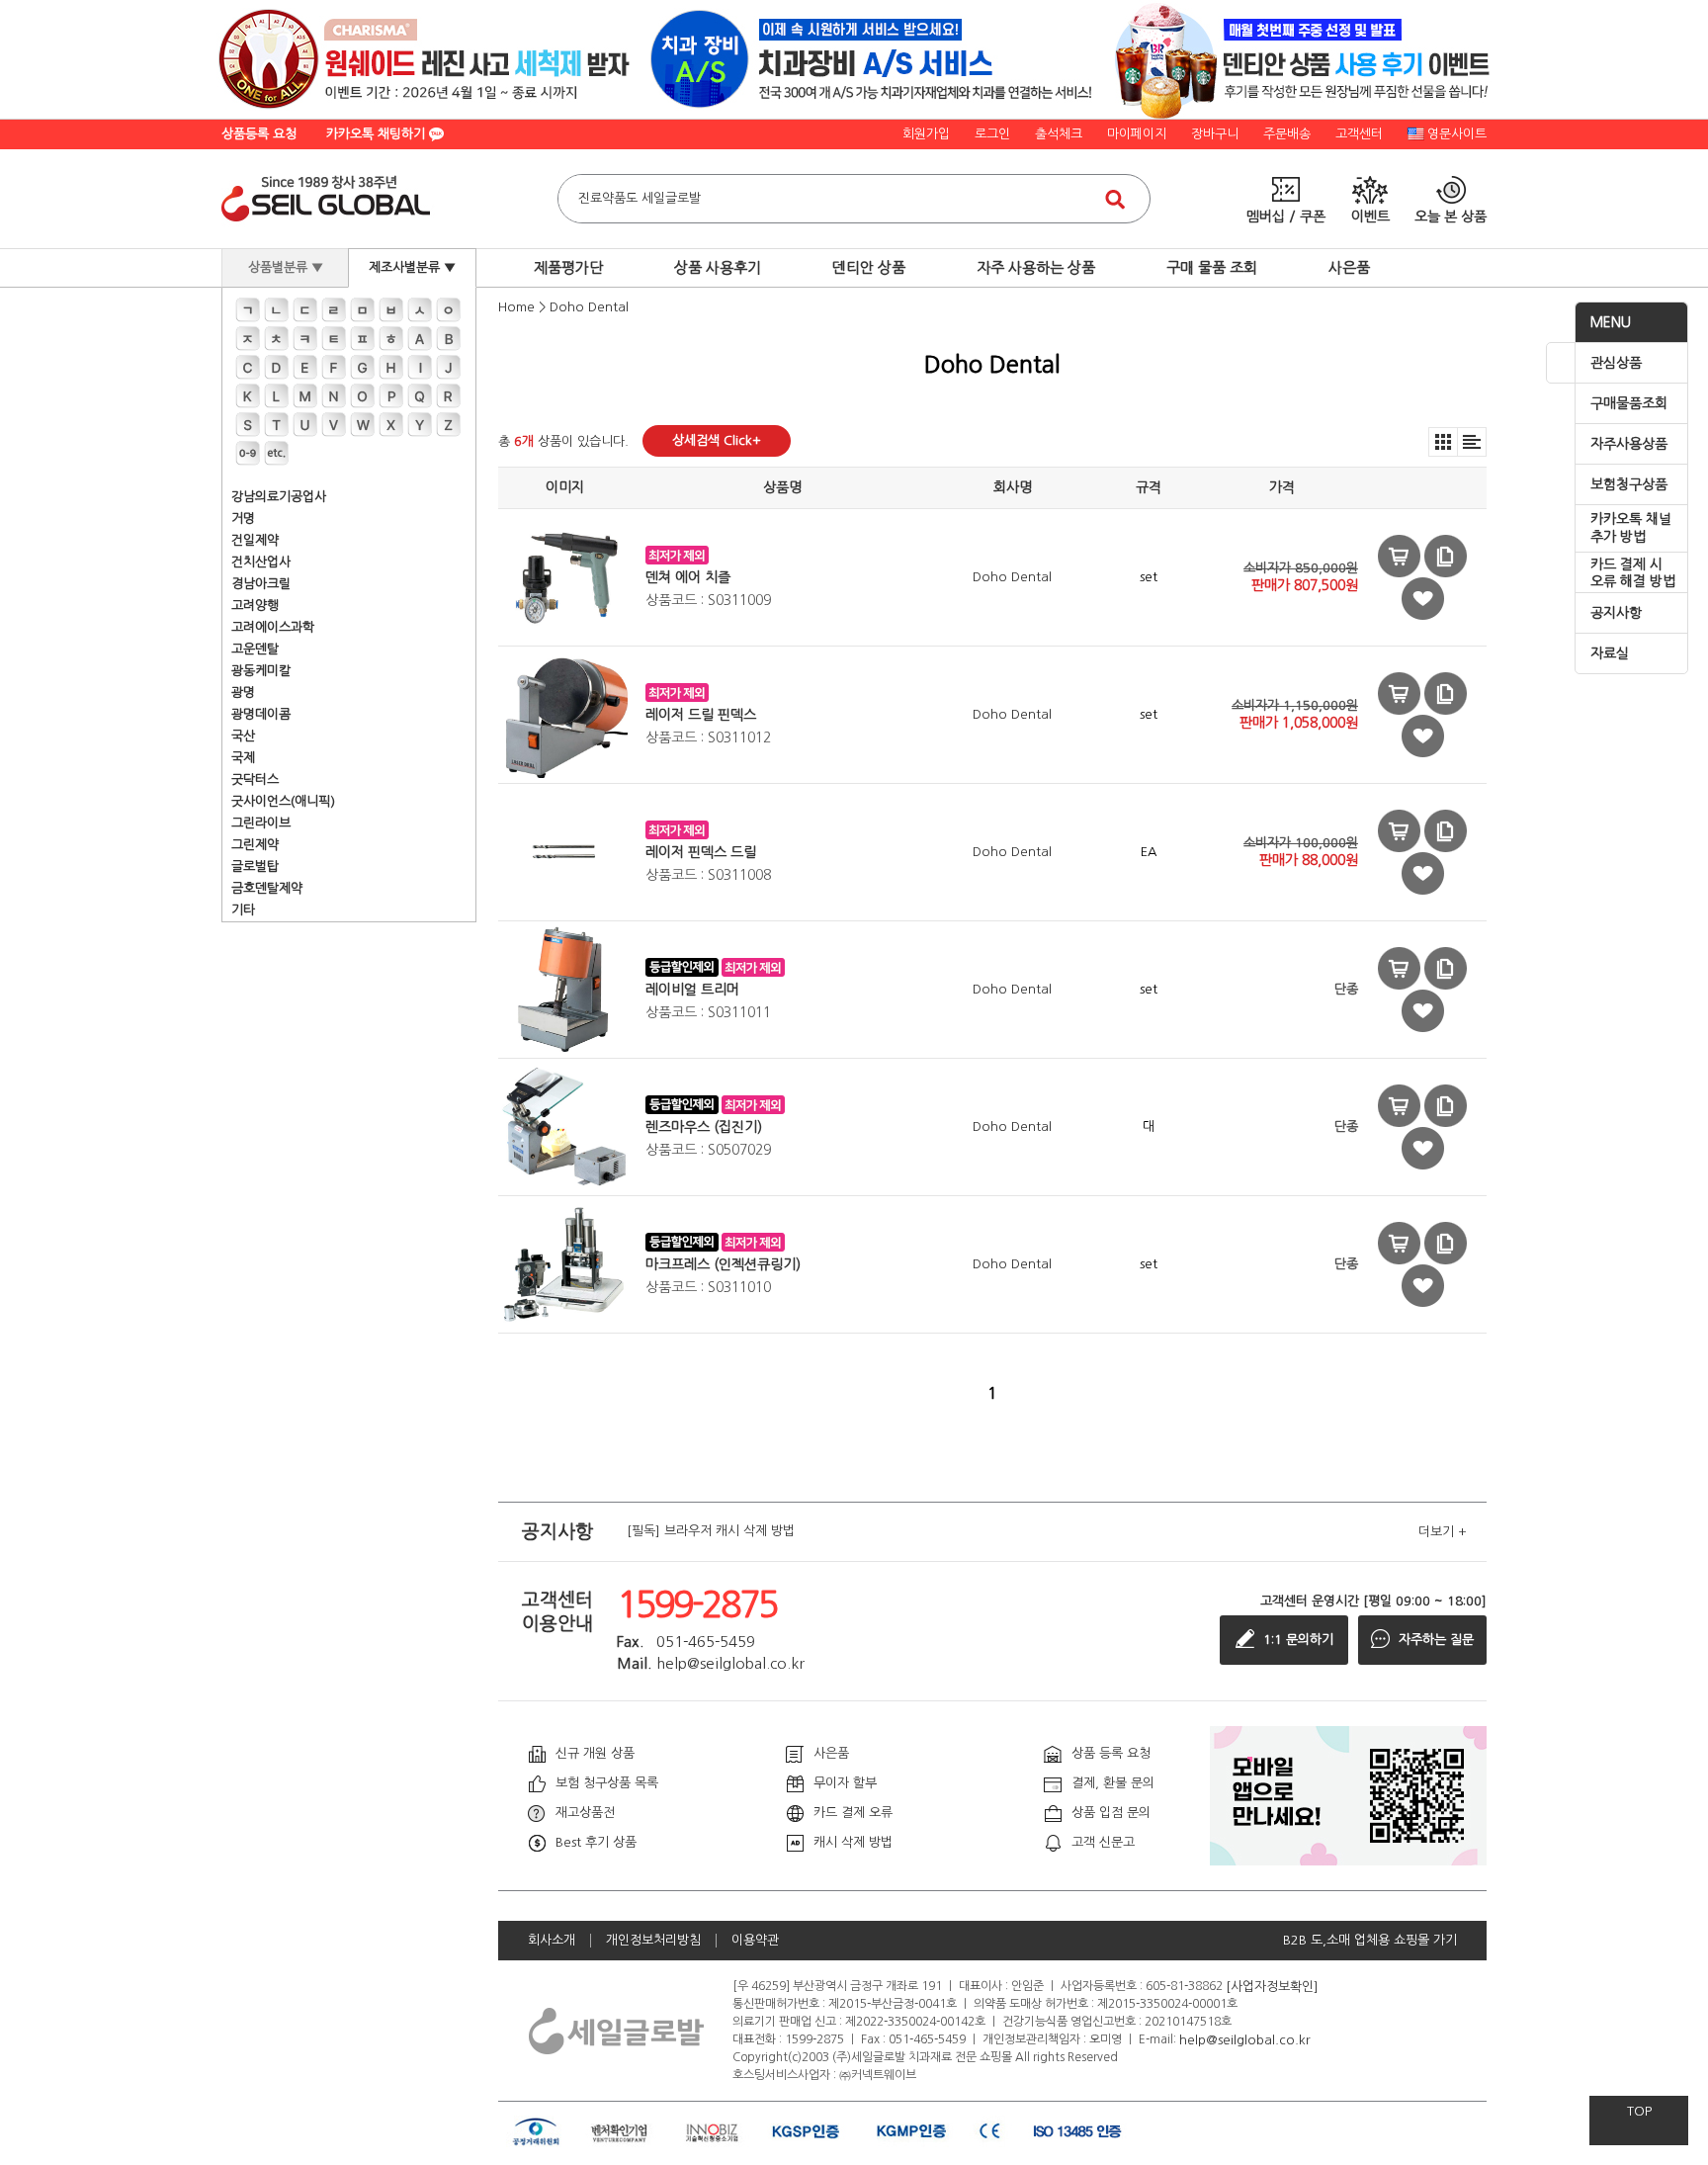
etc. (276, 453)
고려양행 (255, 606)
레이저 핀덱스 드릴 (701, 852)
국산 (243, 736)
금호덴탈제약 (267, 888)
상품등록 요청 (259, 134)
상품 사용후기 (718, 267)
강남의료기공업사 (279, 497)
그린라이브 (261, 823)
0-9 (248, 453)
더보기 (1443, 1532)
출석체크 (1059, 134)
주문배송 (1287, 134)
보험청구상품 (1629, 484)
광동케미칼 (261, 671)
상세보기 (1446, 556)
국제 (243, 758)
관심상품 (1616, 363)
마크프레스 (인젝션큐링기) (723, 1264)
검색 (1115, 199)
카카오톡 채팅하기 (378, 134)
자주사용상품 (1629, 444)
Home (516, 307)
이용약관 (755, 1940)
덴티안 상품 (869, 267)
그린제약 (255, 845)
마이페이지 (1137, 134)
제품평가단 (568, 267)
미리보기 (1399, 556)
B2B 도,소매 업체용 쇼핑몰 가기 (1370, 1940)
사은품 (1349, 267)
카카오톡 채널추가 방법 (1631, 528)
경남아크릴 (261, 584)
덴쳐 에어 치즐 (688, 577)
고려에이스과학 (273, 627)
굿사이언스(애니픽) (283, 801)
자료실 (1610, 653)
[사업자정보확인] (1272, 1986)
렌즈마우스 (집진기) (704, 1127)
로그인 (992, 134)
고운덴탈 (255, 649)
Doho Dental (589, 307)
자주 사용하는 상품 (1036, 267)
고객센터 (1359, 134)
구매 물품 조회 (1212, 267)
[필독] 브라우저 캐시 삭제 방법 (711, 1532)
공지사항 (1616, 613)
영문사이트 (1457, 134)
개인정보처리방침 (653, 1940)
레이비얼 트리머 (692, 990)
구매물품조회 (1629, 403)
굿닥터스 (255, 779)
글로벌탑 (255, 866)
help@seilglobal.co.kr (1245, 2039)
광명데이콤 (261, 714)
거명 (243, 519)
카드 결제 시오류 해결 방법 (1633, 573)
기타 (243, 910)
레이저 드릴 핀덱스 (701, 715)
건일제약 (255, 540)
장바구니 (1215, 134)
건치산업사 (261, 562)
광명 (243, 693)
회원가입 (926, 134)
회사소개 (552, 1940)
